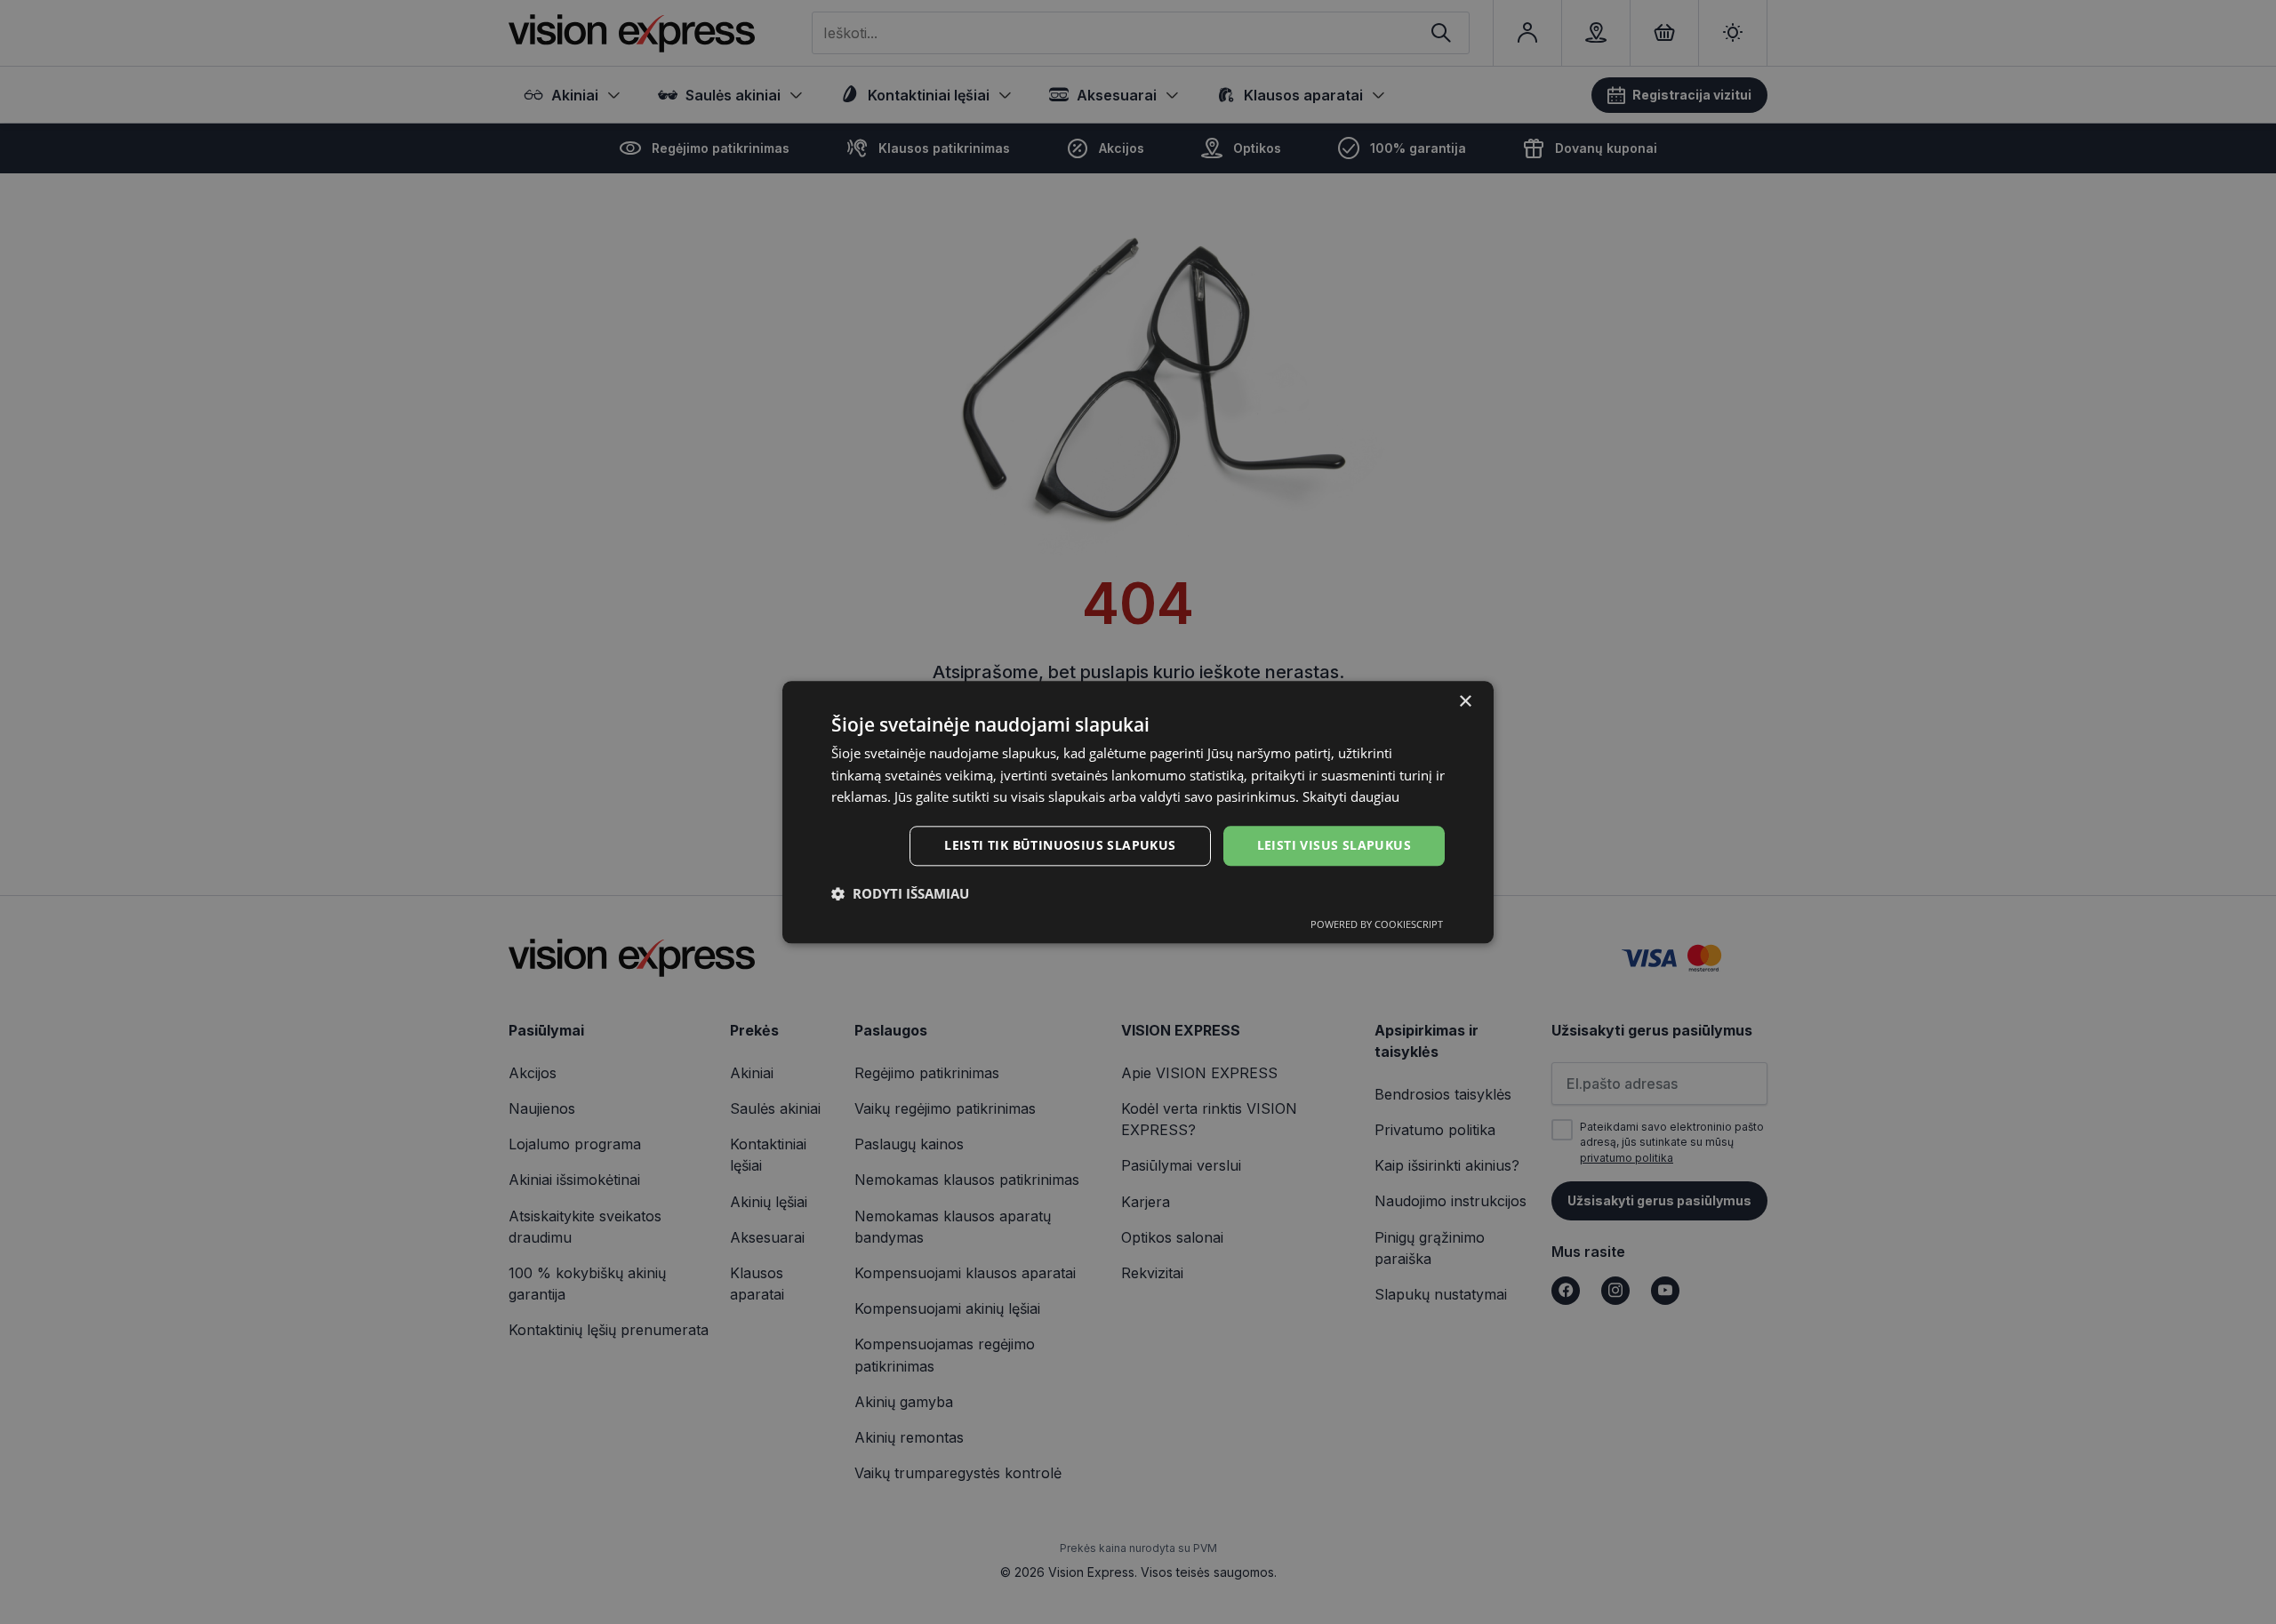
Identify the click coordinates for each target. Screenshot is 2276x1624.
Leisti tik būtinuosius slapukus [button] (1060, 845)
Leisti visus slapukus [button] (1334, 845)
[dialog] (1138, 812)
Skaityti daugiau (1351, 797)
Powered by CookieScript (1377, 924)
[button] (900, 893)
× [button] (1465, 702)
